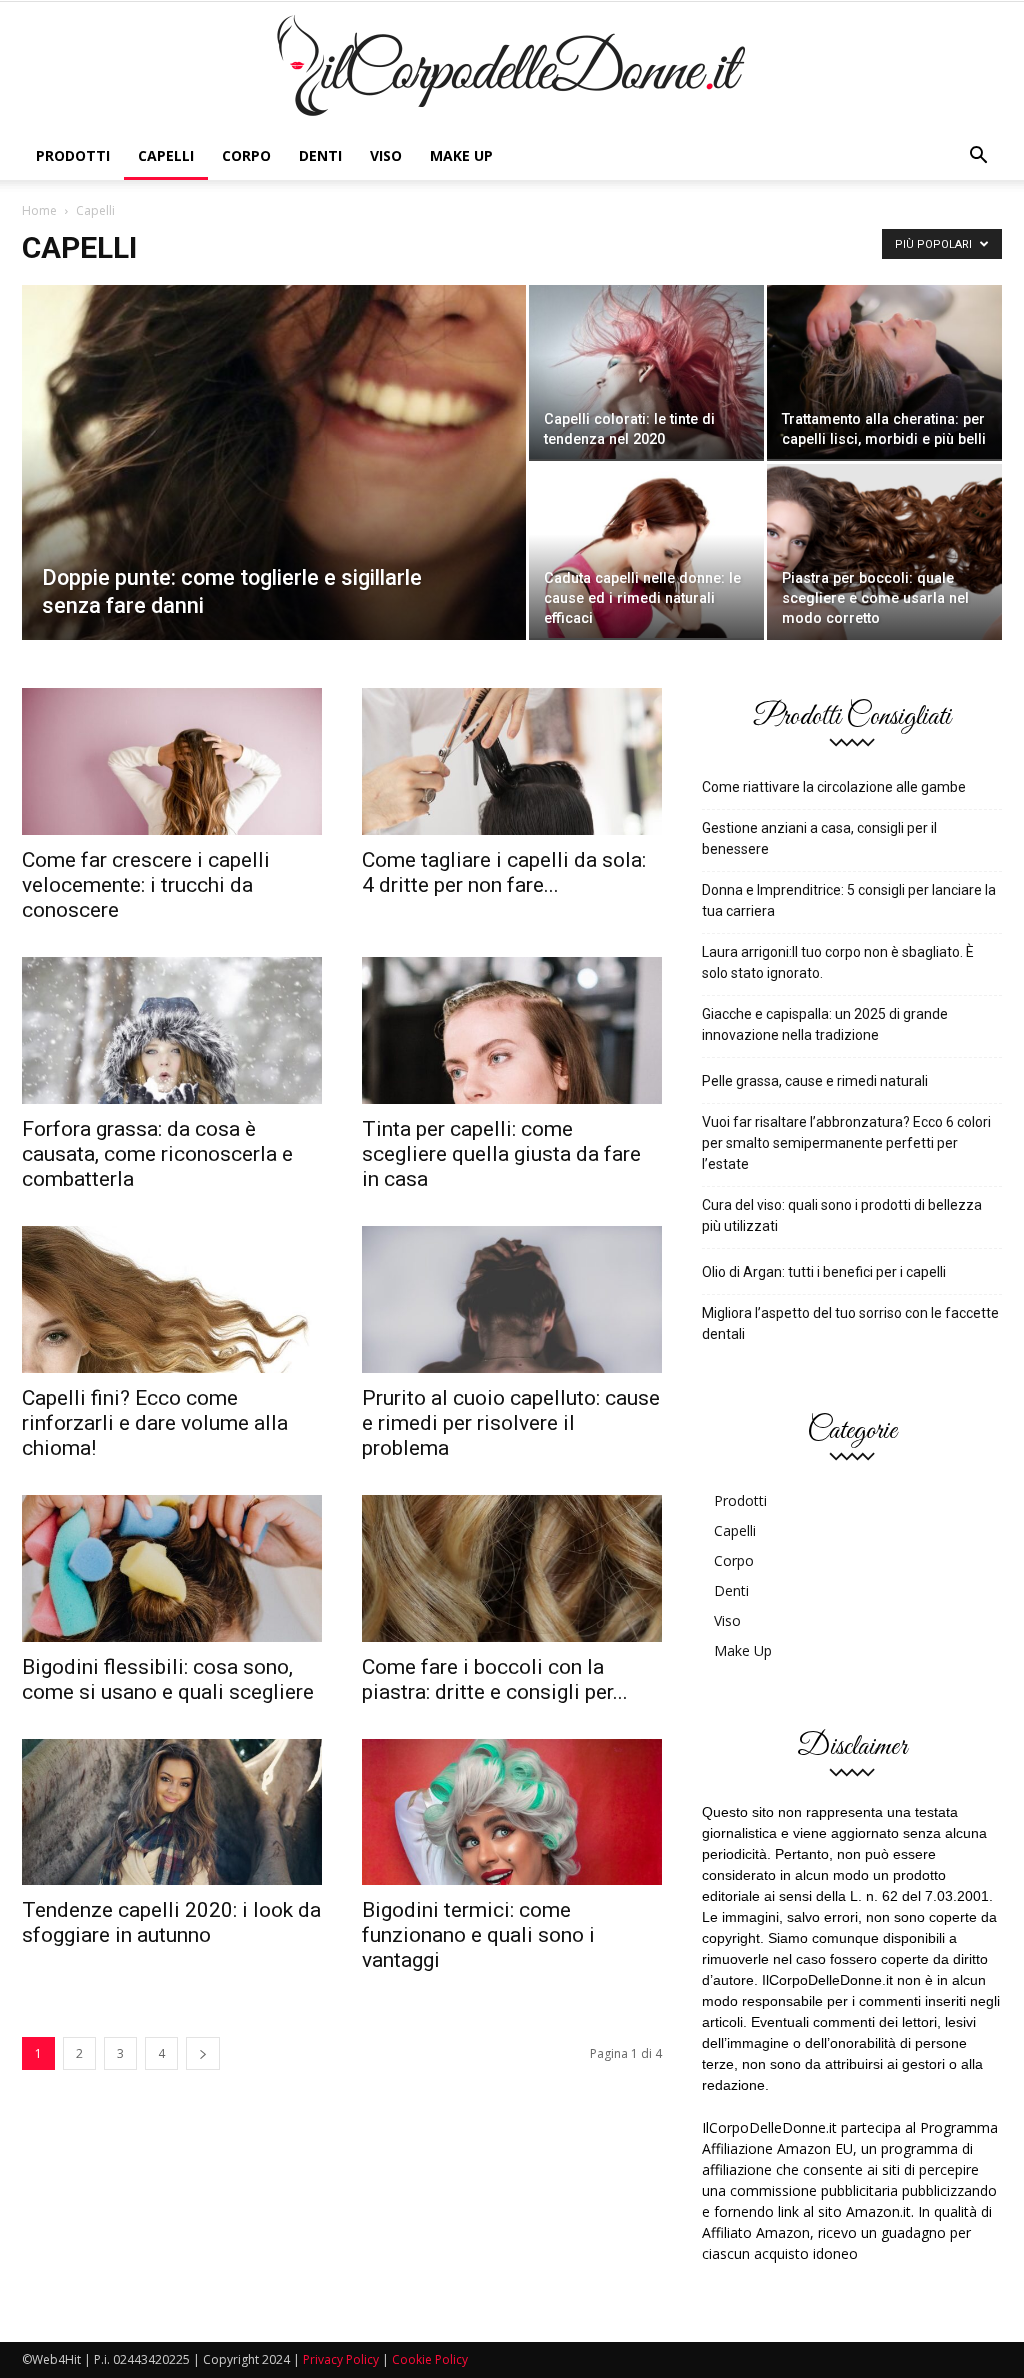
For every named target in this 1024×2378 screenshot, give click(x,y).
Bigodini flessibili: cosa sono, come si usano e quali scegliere (168, 1679)
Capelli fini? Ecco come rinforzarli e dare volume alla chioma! (155, 1423)
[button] (978, 156)
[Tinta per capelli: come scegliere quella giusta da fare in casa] (512, 1030)
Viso (386, 155)
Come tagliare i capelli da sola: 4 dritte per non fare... (504, 872)
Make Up (461, 155)
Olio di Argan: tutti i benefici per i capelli (824, 1272)
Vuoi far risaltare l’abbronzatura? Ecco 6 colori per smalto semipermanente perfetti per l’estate (846, 1143)
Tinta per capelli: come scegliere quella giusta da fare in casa (501, 1154)
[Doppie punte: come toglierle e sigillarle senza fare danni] (274, 503)
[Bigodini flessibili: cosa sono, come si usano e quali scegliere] (172, 1568)
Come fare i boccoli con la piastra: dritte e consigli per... (495, 1679)
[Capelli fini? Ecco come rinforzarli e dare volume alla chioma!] (172, 1299)
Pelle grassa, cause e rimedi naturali (815, 1081)
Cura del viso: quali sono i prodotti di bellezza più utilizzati (842, 1215)
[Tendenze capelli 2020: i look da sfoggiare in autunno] (172, 1812)
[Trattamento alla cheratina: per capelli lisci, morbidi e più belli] (884, 372)
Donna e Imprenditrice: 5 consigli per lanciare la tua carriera (849, 900)
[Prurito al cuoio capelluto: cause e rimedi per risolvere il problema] (512, 1299)
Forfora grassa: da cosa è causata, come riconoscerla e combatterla (157, 1154)
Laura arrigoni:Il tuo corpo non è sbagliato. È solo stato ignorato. (838, 962)
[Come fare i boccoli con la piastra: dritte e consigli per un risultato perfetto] (512, 1568)
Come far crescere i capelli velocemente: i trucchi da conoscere (146, 885)
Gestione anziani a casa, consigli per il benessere (819, 838)
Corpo (246, 155)
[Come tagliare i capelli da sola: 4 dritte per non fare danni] (512, 761)
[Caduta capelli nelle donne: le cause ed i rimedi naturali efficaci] (646, 551)
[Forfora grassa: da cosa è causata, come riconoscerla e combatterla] (172, 1030)
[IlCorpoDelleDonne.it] (512, 68)
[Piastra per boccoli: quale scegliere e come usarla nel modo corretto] (884, 552)
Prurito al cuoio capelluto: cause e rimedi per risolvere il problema (511, 1423)
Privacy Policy (341, 2359)
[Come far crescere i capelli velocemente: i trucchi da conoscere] (172, 761)
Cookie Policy (430, 2359)
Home (39, 210)
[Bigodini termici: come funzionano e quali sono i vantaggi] (512, 1812)
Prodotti (73, 155)
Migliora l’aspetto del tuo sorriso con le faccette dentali (850, 1323)
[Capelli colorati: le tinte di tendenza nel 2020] (646, 372)
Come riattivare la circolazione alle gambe (834, 787)
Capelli (166, 155)
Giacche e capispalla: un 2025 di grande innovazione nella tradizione (825, 1024)
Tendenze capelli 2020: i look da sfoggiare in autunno (171, 1922)
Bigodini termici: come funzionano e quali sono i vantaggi (478, 1935)
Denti (320, 155)
